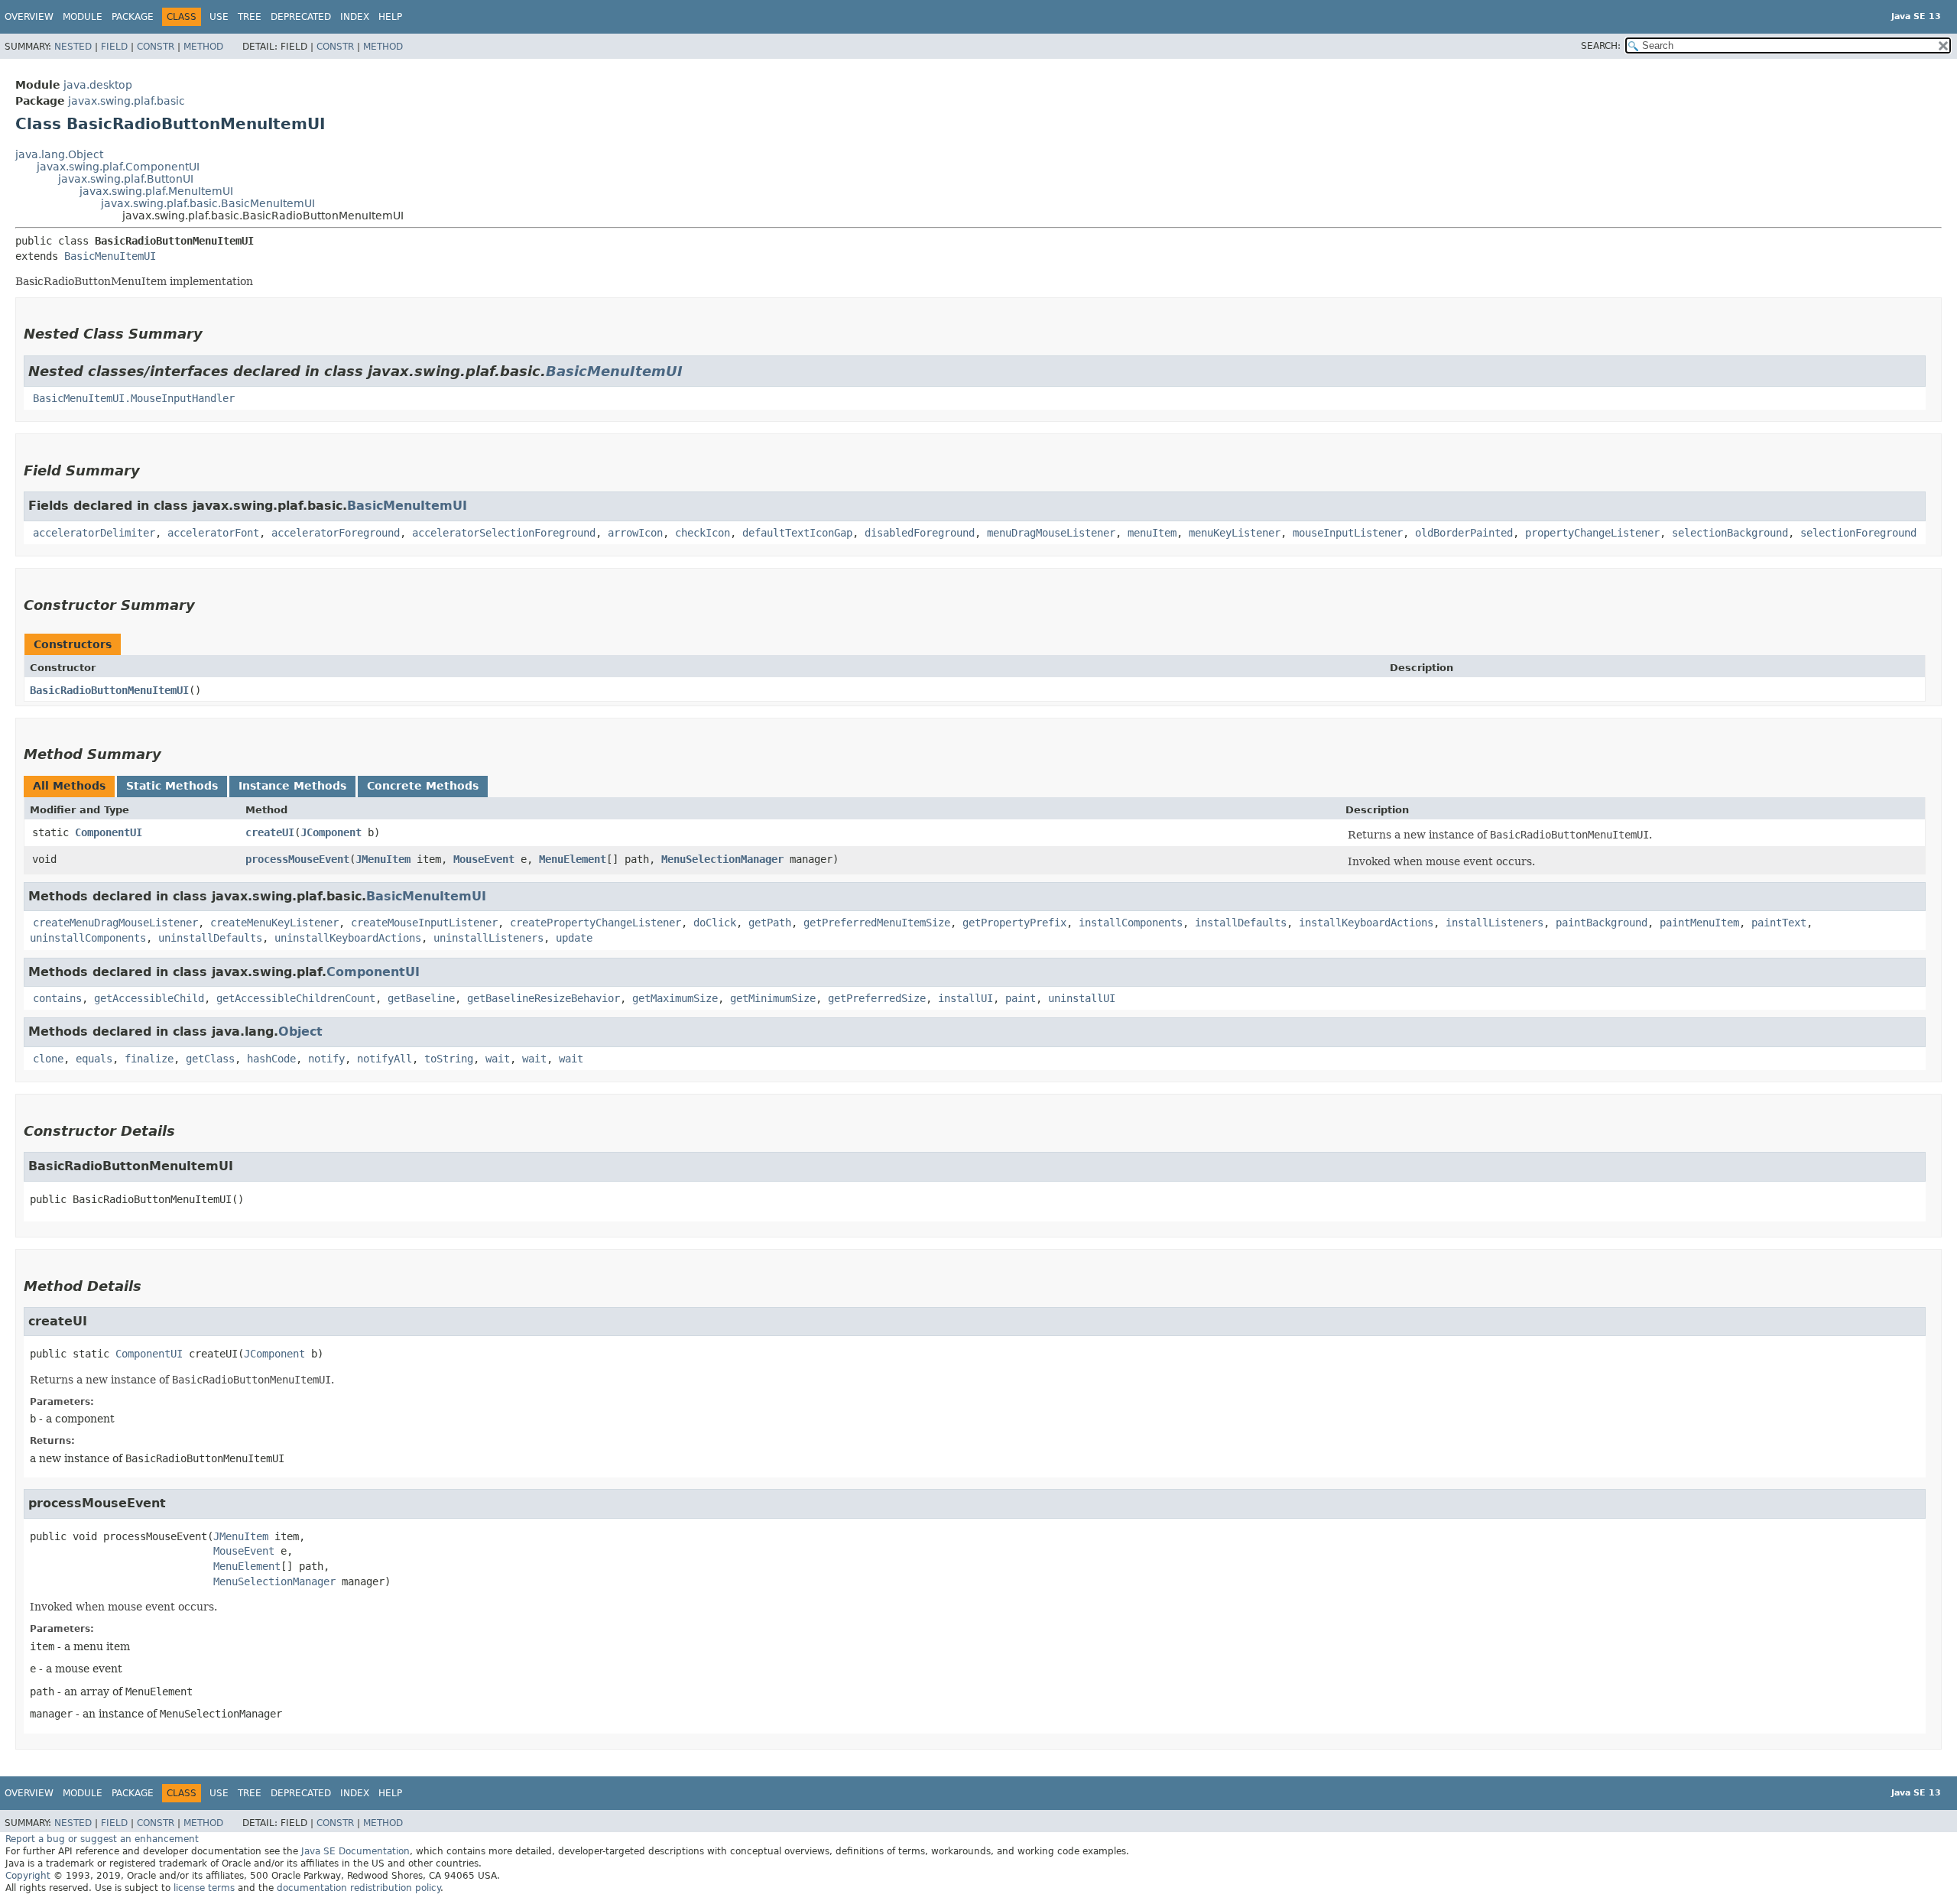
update (574, 938)
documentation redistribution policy (359, 1888)
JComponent (331, 832)
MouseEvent (484, 859)
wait (498, 1059)
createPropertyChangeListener (596, 923)
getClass (210, 1059)
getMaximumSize (675, 998)
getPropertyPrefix (1014, 923)
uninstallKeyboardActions (348, 938)
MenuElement (573, 859)
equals (94, 1059)
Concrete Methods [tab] (423, 786)
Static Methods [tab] (172, 786)
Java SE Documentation (355, 1851)
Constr (156, 47)
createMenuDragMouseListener (115, 923)
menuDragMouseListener (1051, 533)
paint (1021, 998)
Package (133, 17)
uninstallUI (1082, 998)
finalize (149, 1059)
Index (355, 17)
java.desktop (98, 85)
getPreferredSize (877, 998)
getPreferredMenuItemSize (877, 923)
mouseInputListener (1348, 533)
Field (114, 47)
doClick (715, 923)
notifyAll (385, 1059)
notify (326, 1059)
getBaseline (421, 998)
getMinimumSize (773, 998)
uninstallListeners (488, 938)
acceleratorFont (213, 533)
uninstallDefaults (210, 938)
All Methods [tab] (69, 786)
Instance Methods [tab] (292, 786)
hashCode (271, 1059)
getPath (770, 923)
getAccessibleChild (149, 998)
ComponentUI (109, 832)
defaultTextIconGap (797, 533)
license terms (204, 1888)
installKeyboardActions (1366, 923)
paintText (1779, 923)
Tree (250, 17)
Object (300, 1031)
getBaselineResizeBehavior (544, 998)
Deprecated (301, 17)
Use (219, 17)
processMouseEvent (297, 859)
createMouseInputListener (424, 923)
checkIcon (703, 533)
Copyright (28, 1876)
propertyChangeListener (1592, 533)
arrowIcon (635, 533)
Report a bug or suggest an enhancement (102, 1839)
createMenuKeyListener (274, 923)
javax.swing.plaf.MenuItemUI (156, 191)
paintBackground (1602, 923)
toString (449, 1059)
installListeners (1495, 923)
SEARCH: (1601, 46)
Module (83, 17)
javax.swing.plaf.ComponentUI (118, 167)
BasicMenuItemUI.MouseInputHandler (134, 398)
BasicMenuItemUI (110, 256)
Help (390, 17)
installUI (966, 998)
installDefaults (1241, 923)
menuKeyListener (1235, 533)
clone (48, 1059)
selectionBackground (1730, 533)
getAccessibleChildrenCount (296, 998)
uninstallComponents (88, 938)
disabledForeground (920, 533)
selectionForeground (1858, 533)
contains (57, 998)
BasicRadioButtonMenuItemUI (109, 690)
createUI (270, 832)
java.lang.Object (59, 154)
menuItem (1152, 533)
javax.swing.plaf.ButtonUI (126, 179)
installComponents (1131, 923)
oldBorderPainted (1464, 533)
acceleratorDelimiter (94, 533)
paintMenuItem (1699, 923)
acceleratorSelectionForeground (504, 533)
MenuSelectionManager (722, 859)
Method (203, 47)
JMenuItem (383, 859)
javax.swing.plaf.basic (127, 101)
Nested (73, 47)
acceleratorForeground (336, 533)
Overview (29, 17)
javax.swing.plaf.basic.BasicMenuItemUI (208, 203)
